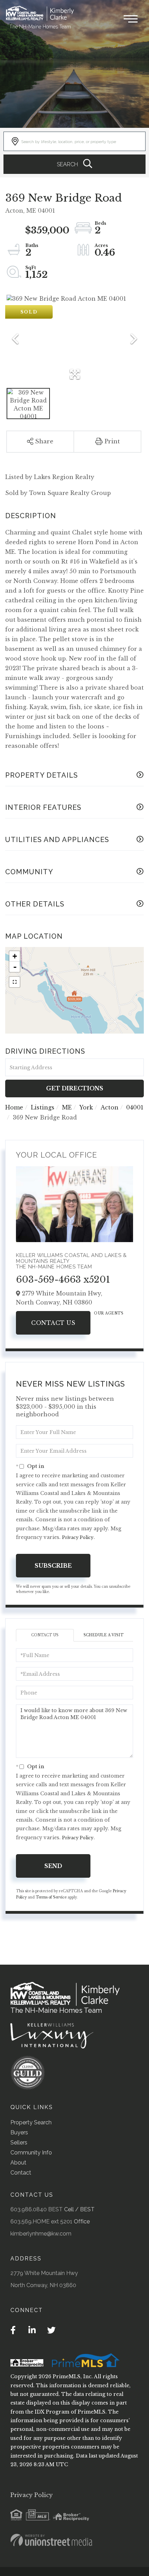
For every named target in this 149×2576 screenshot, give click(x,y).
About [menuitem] (18, 2163)
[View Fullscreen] (15, 982)
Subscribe (53, 1566)
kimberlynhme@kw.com (41, 2234)
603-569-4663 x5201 (63, 1280)
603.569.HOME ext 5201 (41, 2221)
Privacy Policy (78, 1537)
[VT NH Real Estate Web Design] (51, 2540)
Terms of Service (51, 1897)
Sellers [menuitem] (19, 2143)
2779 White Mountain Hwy (44, 2273)
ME (67, 1107)
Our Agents (109, 1313)
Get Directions (75, 1088)
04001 (135, 1107)
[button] (74, 164)
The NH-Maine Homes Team (40, 27)
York (86, 1107)
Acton (109, 1107)
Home (14, 1107)
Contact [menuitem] (21, 2173)
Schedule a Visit (103, 1635)
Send (53, 1866)
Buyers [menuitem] (19, 2132)
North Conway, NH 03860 (43, 2285)
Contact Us (53, 1323)
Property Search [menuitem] (31, 2122)
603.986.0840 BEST (37, 2209)
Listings (43, 1107)
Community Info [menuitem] (31, 2153)
